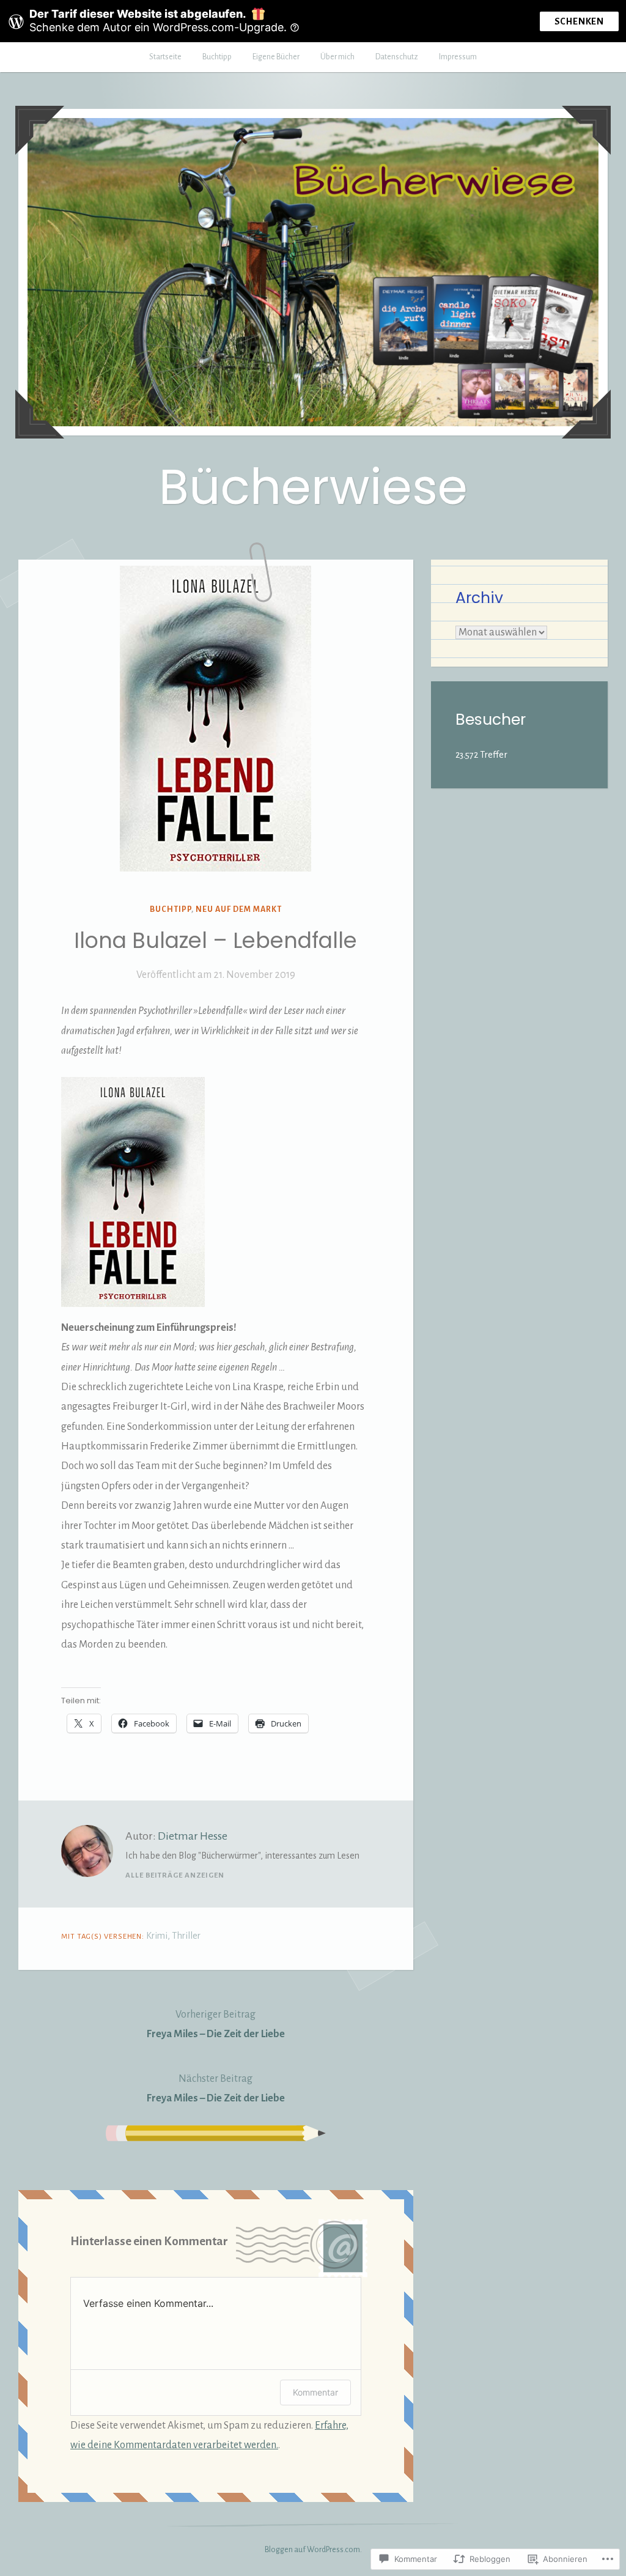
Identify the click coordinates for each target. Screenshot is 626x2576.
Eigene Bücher (276, 57)
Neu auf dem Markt (239, 909)
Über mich (337, 57)
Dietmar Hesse (193, 1836)
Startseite (165, 57)
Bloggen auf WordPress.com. (313, 2550)
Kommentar (315, 2392)
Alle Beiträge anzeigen (175, 1875)
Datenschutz (397, 57)
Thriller (186, 1936)
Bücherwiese (313, 487)
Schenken (579, 21)
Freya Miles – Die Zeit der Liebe (216, 2024)
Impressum (458, 57)
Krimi (157, 1936)
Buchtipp (217, 57)
